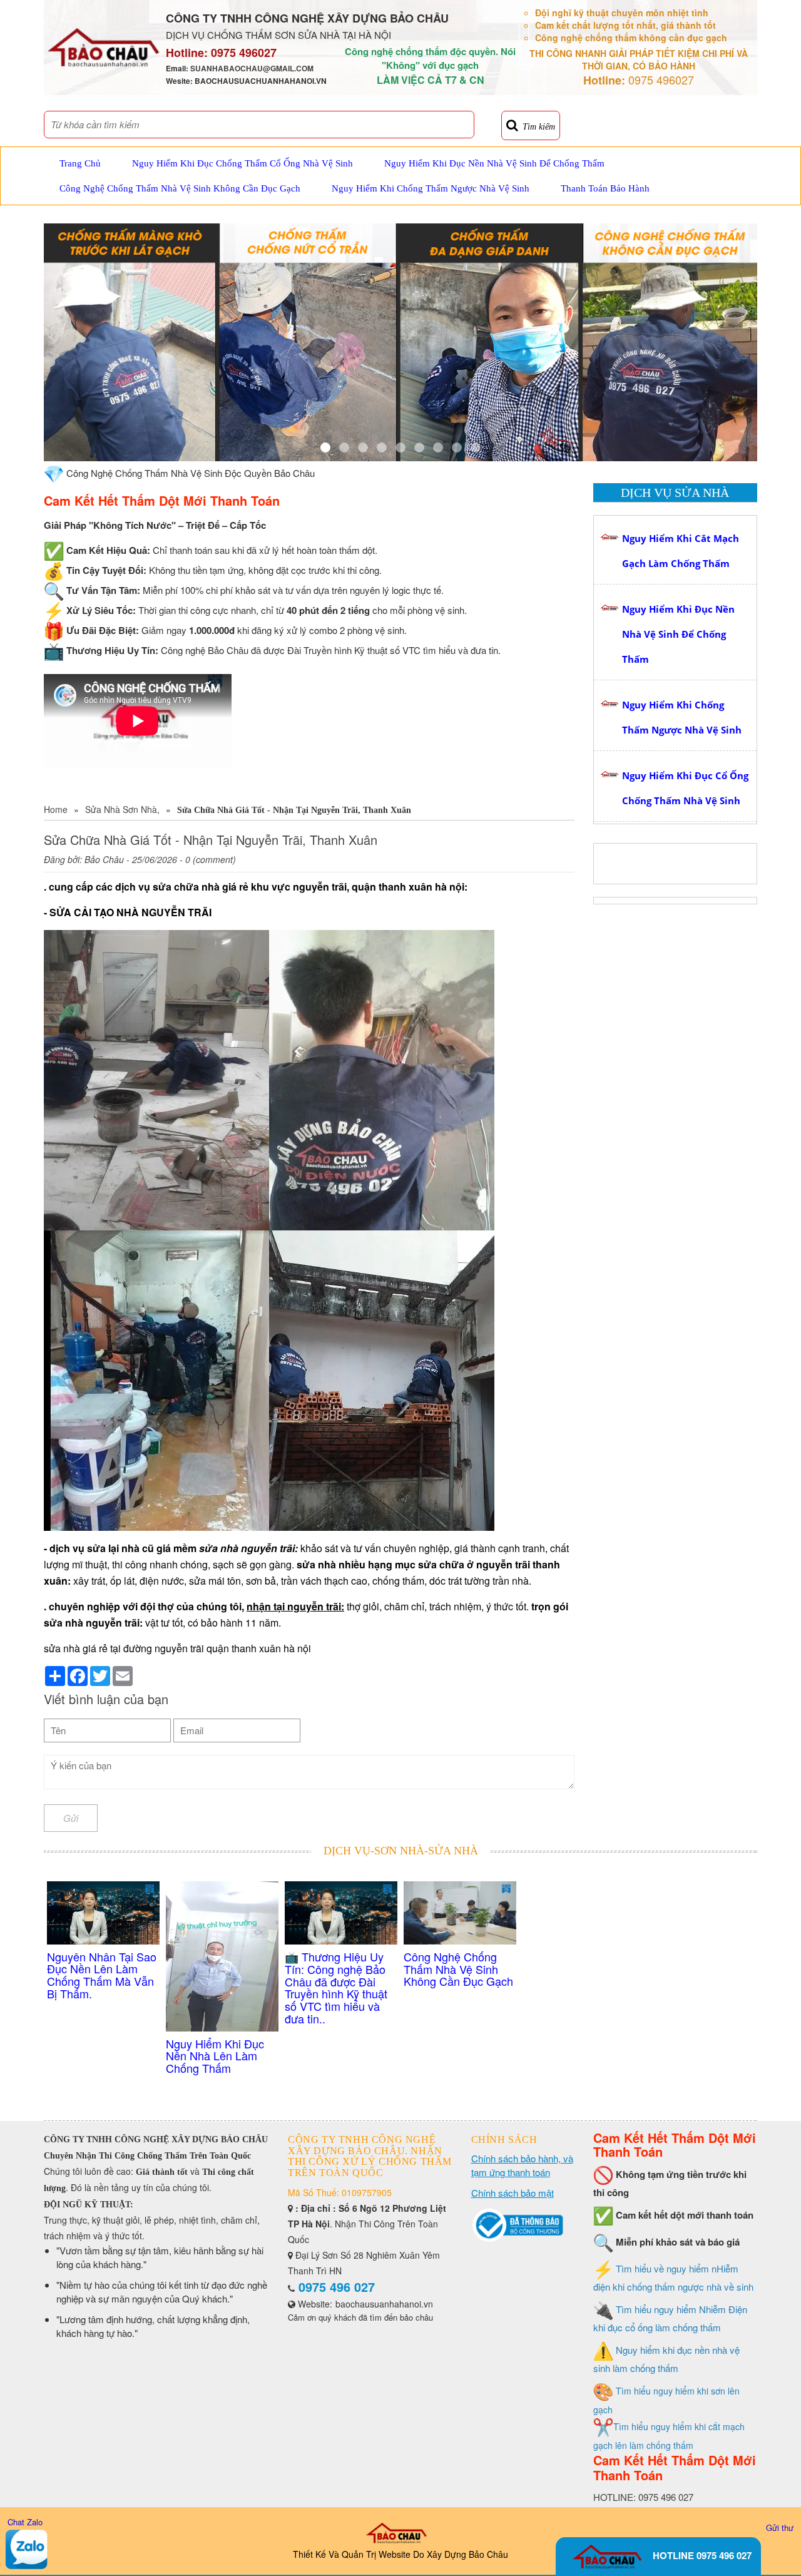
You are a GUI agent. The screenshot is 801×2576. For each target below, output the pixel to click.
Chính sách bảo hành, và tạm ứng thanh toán (522, 2165)
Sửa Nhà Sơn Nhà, (122, 809)
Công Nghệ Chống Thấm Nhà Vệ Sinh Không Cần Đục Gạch (180, 188)
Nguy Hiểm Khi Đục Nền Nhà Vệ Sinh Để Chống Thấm (494, 163)
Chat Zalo (25, 2522)
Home (56, 809)
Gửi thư (780, 2527)
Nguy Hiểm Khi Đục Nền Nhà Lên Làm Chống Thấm (215, 2056)
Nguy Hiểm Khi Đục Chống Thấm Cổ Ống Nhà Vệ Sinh (242, 163)
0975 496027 (244, 53)
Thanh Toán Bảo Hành (605, 188)
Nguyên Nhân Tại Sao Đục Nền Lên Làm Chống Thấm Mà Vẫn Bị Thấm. (102, 1975)
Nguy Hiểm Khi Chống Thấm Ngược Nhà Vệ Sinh (431, 188)
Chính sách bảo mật (513, 2193)
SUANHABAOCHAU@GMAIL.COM (252, 68)
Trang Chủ (80, 163)
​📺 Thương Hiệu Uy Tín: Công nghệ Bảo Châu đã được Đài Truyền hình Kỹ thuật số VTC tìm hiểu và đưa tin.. (336, 1987)
